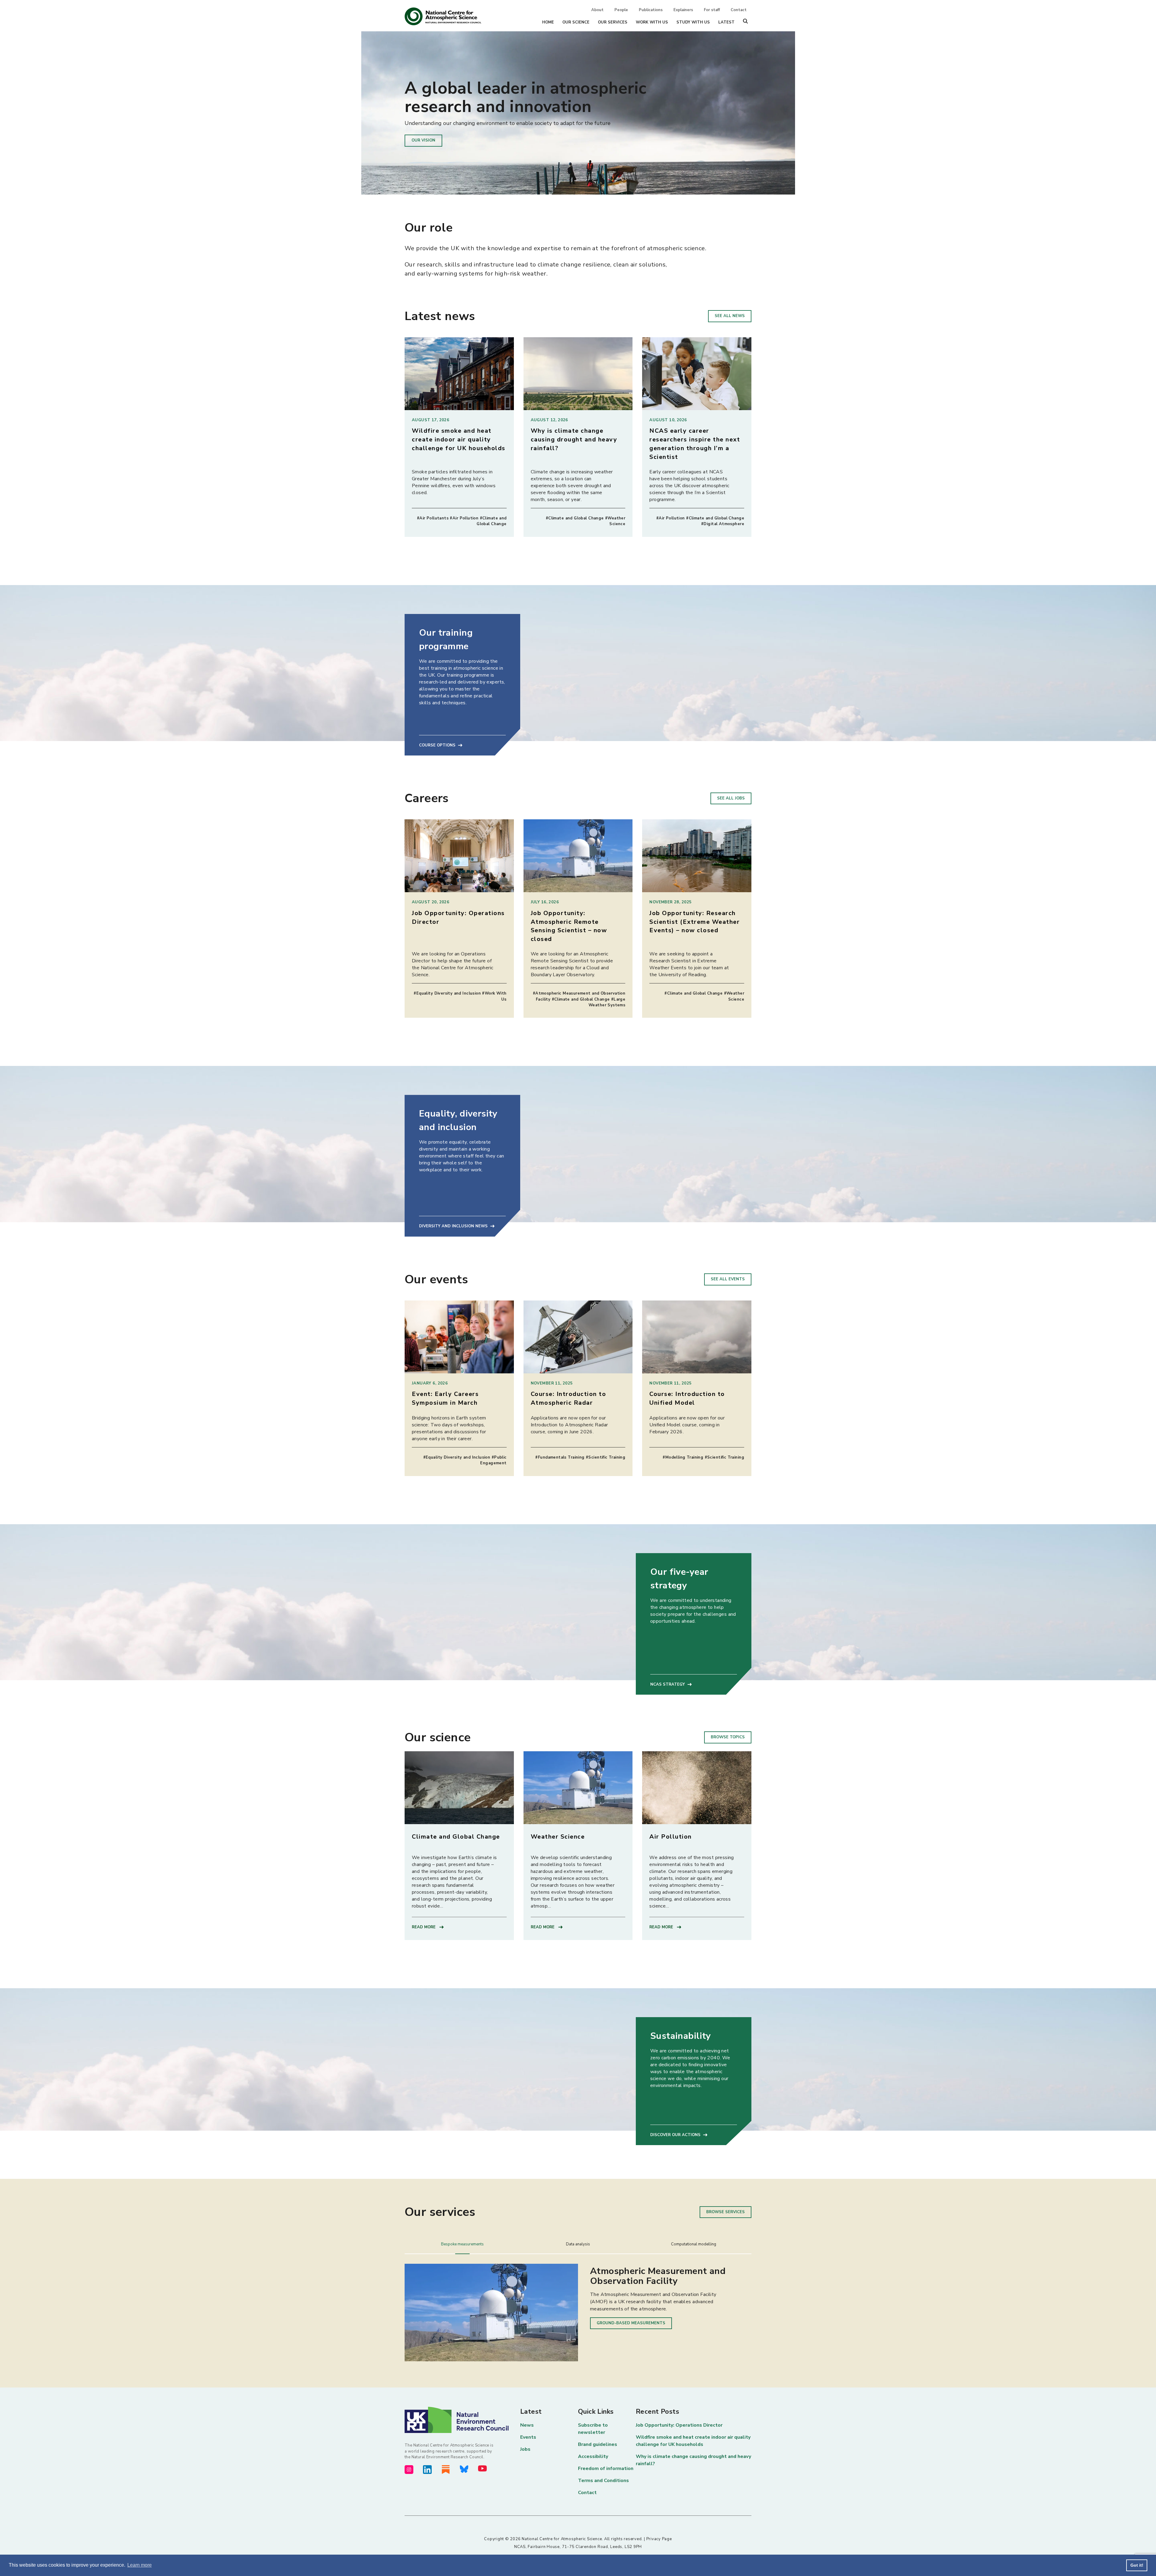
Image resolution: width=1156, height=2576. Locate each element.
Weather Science (558, 1837)
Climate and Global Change (456, 1837)
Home (548, 22)
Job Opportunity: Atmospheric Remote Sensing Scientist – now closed (569, 926)
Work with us (652, 22)
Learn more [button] (140, 2565)
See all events (728, 1279)
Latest (726, 22)
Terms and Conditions (603, 2481)
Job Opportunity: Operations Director (679, 2425)
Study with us (693, 22)
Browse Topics (728, 1737)
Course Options (437, 745)
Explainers (683, 10)
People (621, 10)
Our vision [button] (423, 140)
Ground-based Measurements (631, 2323)
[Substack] (446, 2470)
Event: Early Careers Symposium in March (445, 1398)
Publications (651, 10)
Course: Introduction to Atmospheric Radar (569, 1398)
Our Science (576, 22)
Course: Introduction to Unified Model (687, 1398)
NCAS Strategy (668, 1684)
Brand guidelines (598, 2444)
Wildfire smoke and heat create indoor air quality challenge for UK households (459, 439)
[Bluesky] (464, 2469)
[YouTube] (482, 2468)
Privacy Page (659, 2539)
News (527, 2425)
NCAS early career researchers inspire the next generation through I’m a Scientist (695, 444)
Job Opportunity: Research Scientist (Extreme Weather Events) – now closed (695, 922)
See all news (730, 316)
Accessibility (593, 2456)
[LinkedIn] (427, 2470)
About (597, 10)
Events (528, 2437)
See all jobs (731, 798)
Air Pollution (671, 1837)
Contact (739, 10)
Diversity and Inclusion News (453, 1226)
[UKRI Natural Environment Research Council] (462, 2420)
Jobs (525, 2449)
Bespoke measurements (462, 2244)
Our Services (613, 22)
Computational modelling (694, 2244)
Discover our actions (675, 2135)
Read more (424, 1927)
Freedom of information (606, 2469)
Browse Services (726, 2212)
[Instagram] (409, 2470)
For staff (712, 10)
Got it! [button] (1137, 2565)
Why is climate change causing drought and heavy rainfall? (574, 439)
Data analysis (578, 2244)
